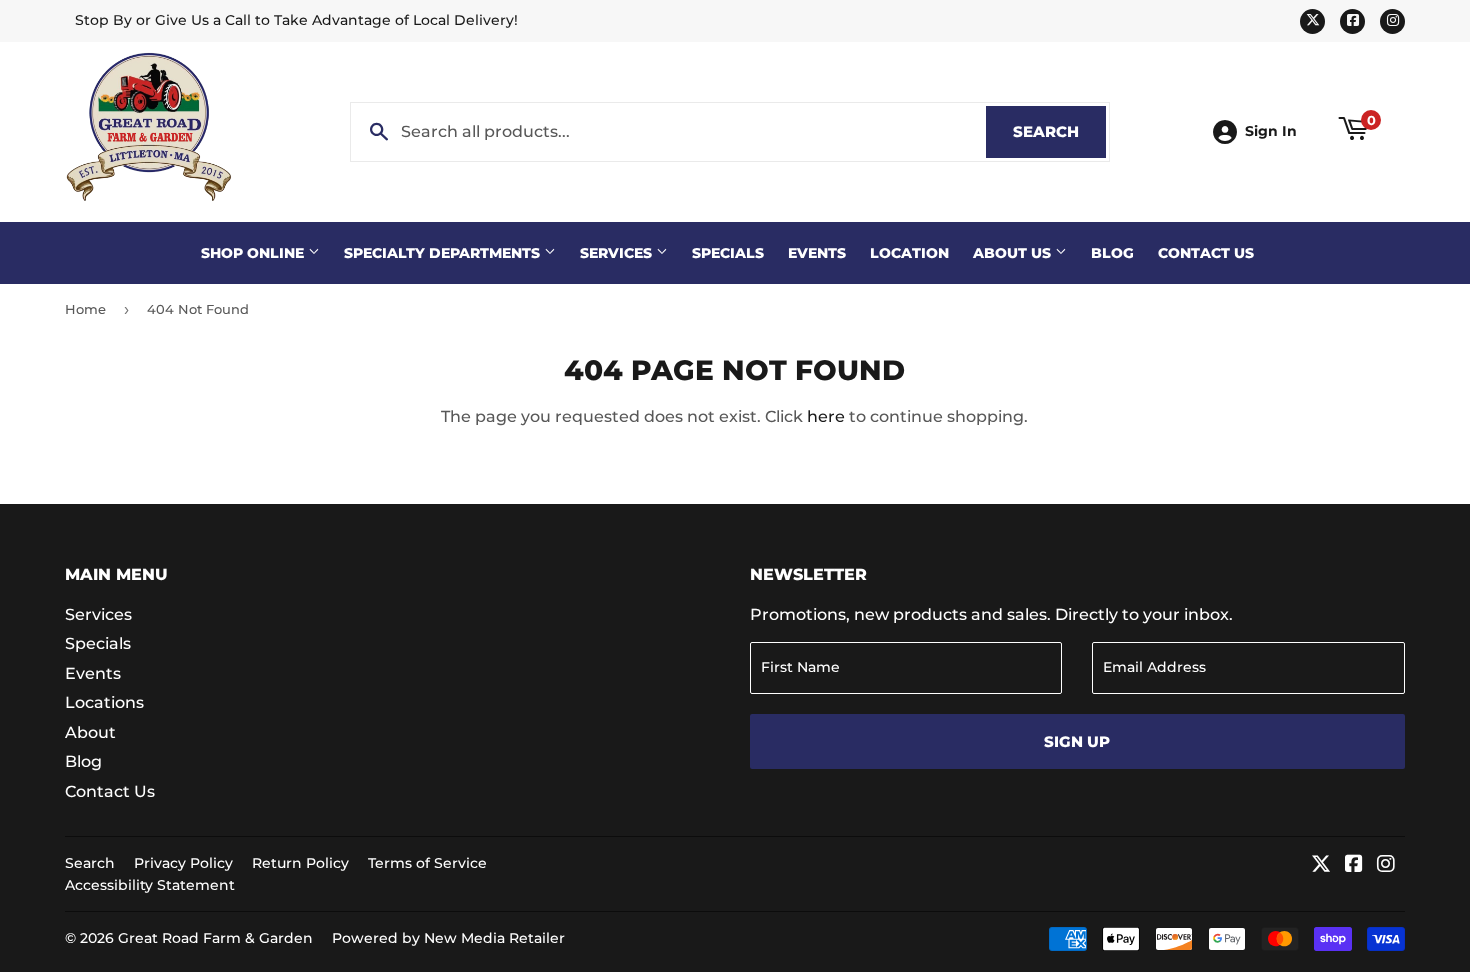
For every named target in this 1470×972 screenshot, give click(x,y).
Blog (1112, 253)
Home (85, 309)
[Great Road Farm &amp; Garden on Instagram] (1386, 865)
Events (817, 253)
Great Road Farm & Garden (215, 938)
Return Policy (300, 863)
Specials (728, 253)
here (826, 416)
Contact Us (1206, 253)
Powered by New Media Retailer (448, 938)
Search (1059, 131)
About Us (1014, 253)
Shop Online (254, 253)
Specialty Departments (444, 253)
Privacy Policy (183, 863)
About (90, 732)
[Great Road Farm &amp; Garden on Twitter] (1321, 865)
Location (909, 253)
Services (618, 253)
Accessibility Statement (150, 885)
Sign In (1271, 131)
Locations (104, 702)
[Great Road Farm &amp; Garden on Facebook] (1354, 865)
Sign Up (1077, 741)
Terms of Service (427, 863)
